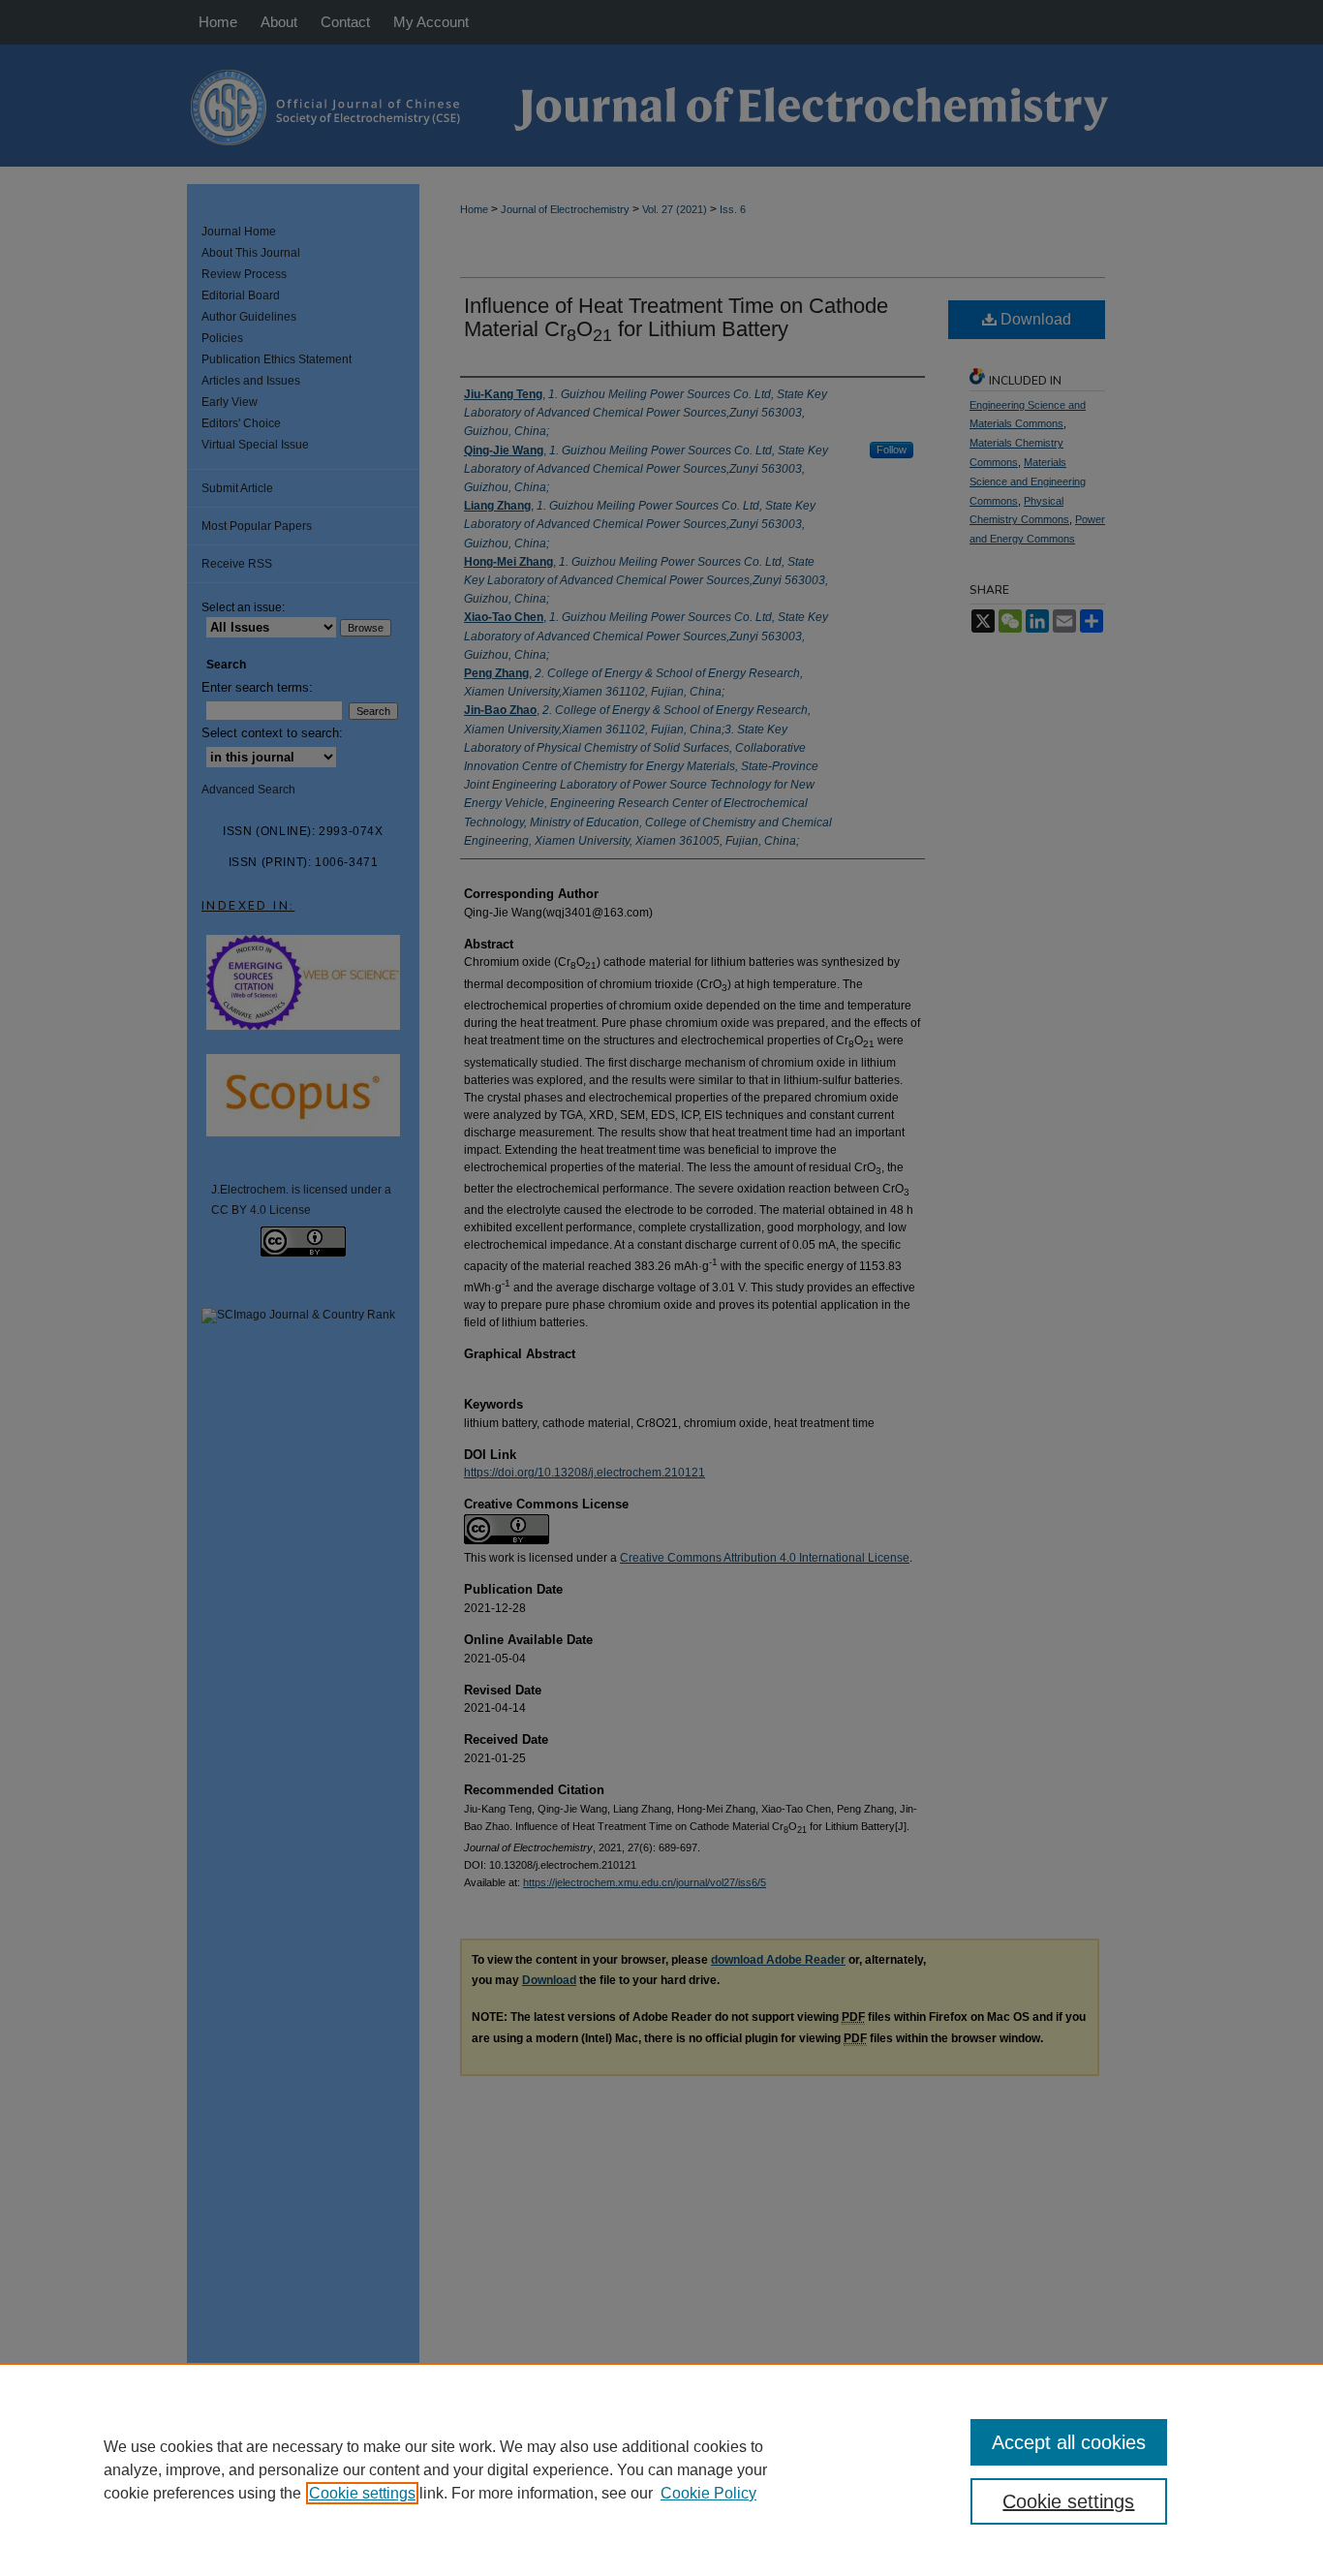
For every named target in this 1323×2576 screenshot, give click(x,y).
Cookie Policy (708, 2493)
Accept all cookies (1069, 2442)
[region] (661, 2469)
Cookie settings (362, 2493)
